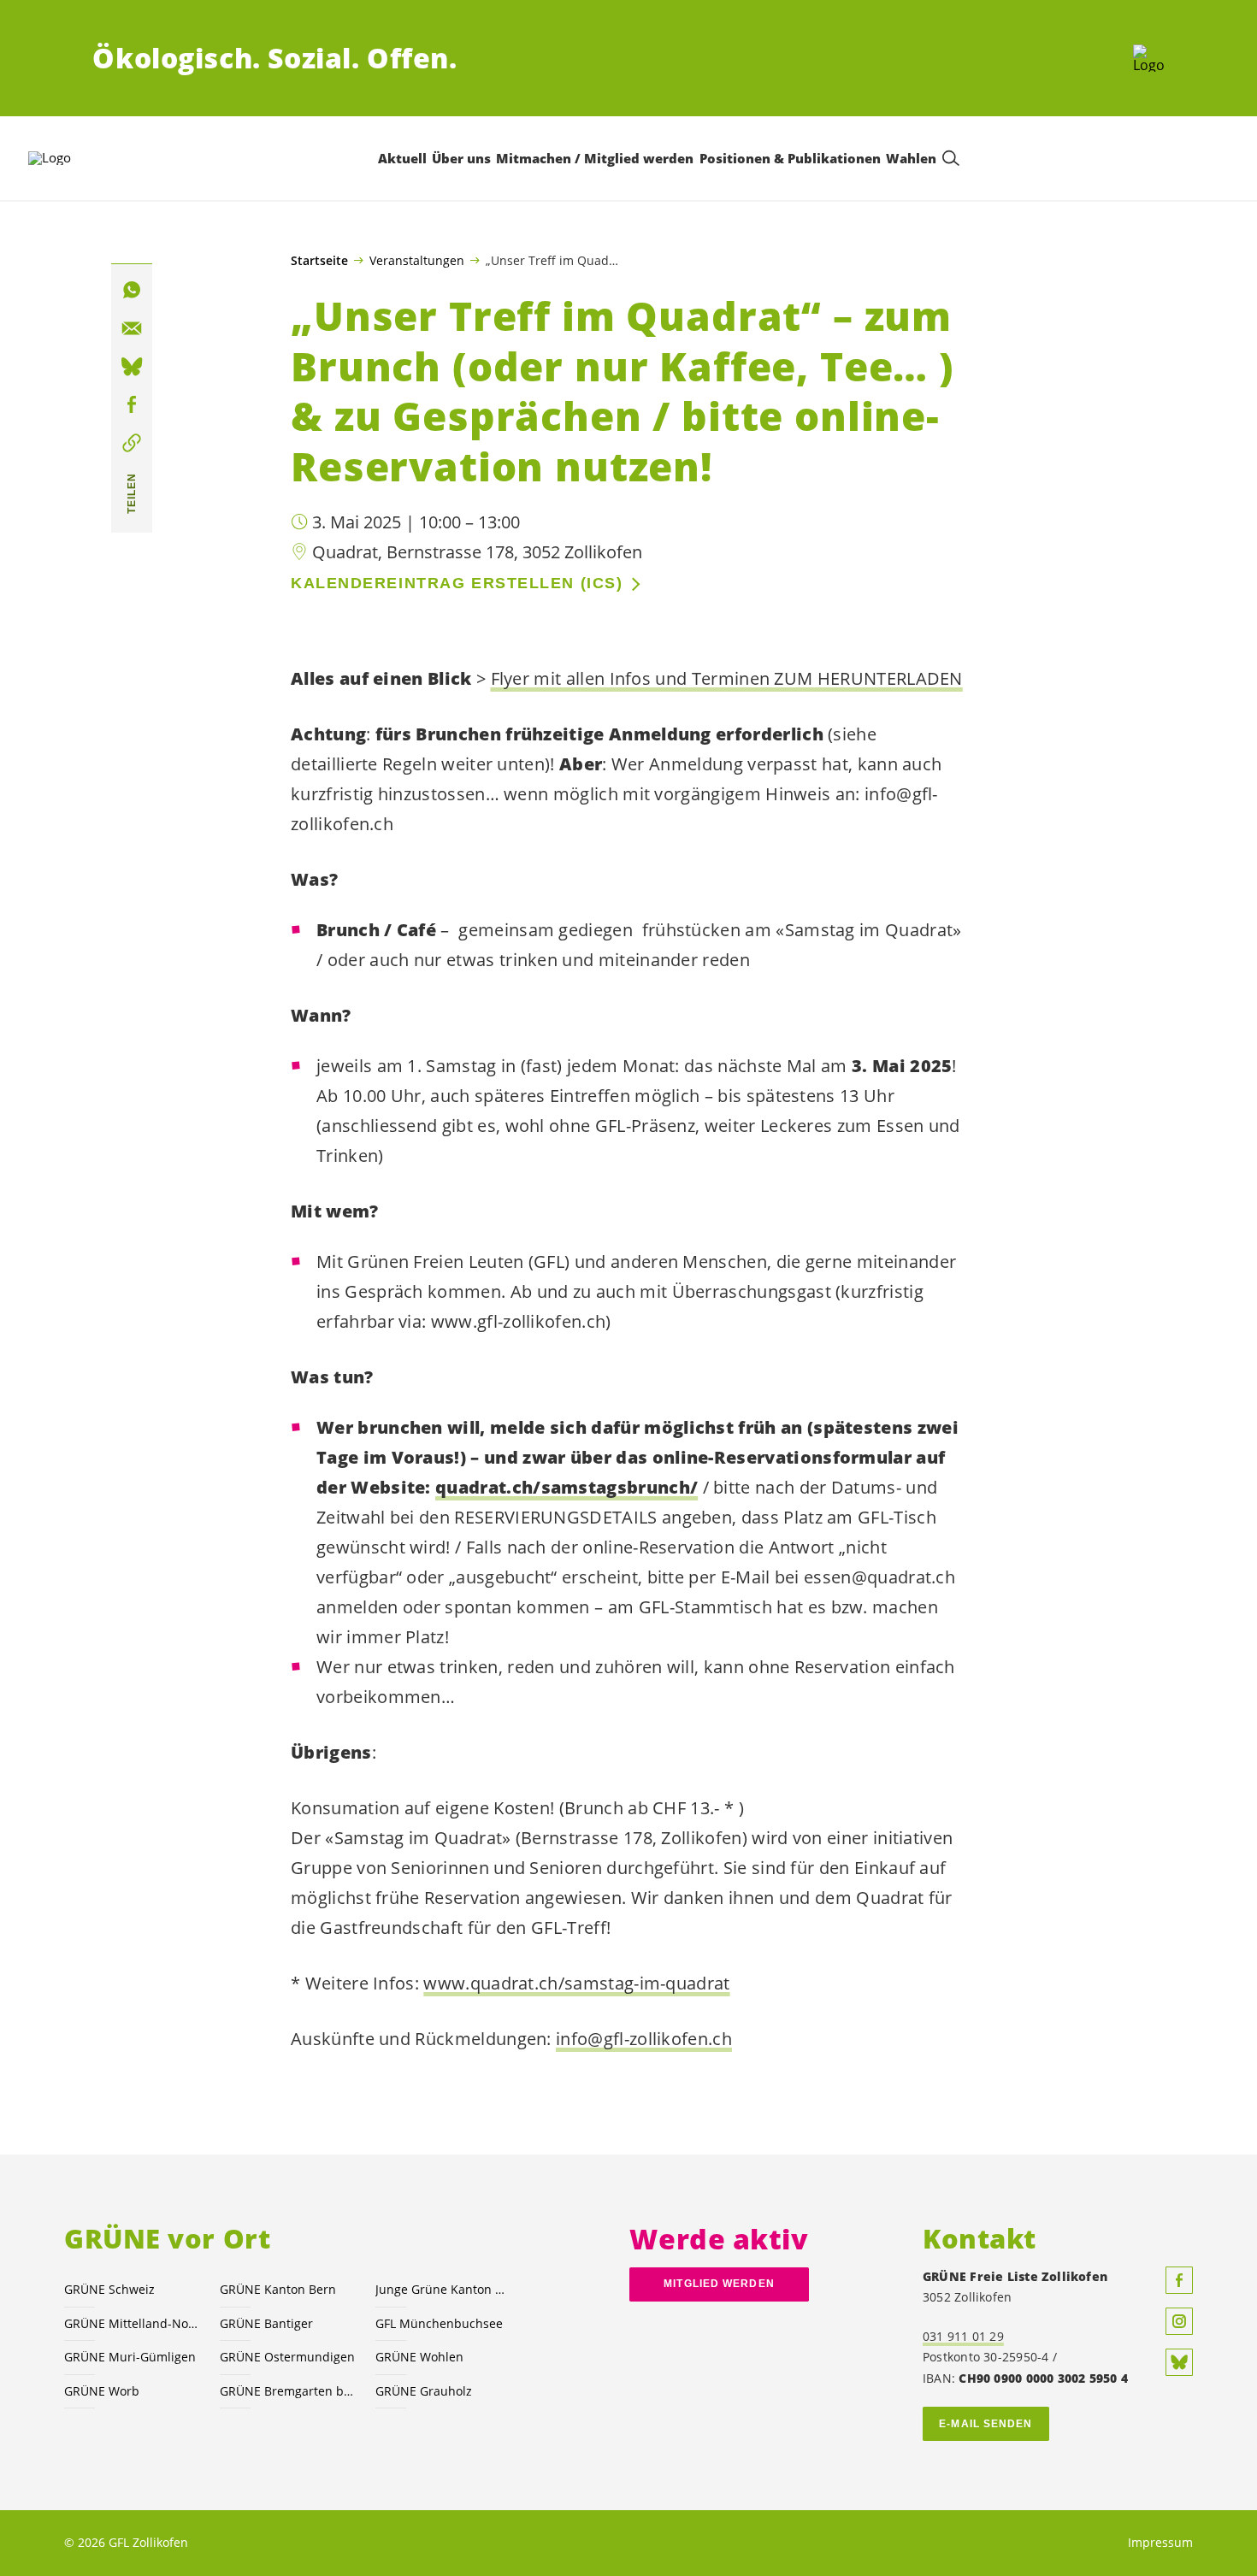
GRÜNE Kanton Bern (278, 2289)
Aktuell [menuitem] (402, 158)
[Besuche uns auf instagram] (1179, 2321)
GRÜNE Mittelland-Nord (132, 2323)
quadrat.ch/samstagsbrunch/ (567, 1487)
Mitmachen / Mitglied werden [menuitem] (595, 158)
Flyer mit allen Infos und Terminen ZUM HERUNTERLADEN (727, 678)
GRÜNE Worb (102, 2391)
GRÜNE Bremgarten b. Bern (287, 2391)
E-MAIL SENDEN (986, 2424)
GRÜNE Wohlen (419, 2357)
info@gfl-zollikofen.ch (644, 2039)
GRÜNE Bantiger (266, 2323)
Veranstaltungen (417, 260)
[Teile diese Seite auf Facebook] (132, 405)
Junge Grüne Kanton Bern (443, 2289)
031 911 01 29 (963, 2336)
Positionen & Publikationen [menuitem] (790, 158)
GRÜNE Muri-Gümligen (130, 2357)
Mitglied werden (719, 2284)
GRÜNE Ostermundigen (287, 2357)
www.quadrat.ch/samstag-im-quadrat (576, 1983)
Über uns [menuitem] (461, 158)
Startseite (319, 261)
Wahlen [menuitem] (911, 158)
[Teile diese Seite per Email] (132, 328)
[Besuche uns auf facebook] (1179, 2280)
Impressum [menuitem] (1160, 2542)
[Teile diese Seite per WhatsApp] (132, 290)
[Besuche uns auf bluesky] (1179, 2362)
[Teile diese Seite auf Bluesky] (132, 367)
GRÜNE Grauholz (424, 2391)
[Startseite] (1149, 58)
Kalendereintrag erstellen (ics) (457, 583)
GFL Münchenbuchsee (439, 2323)
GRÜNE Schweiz (109, 2289)
